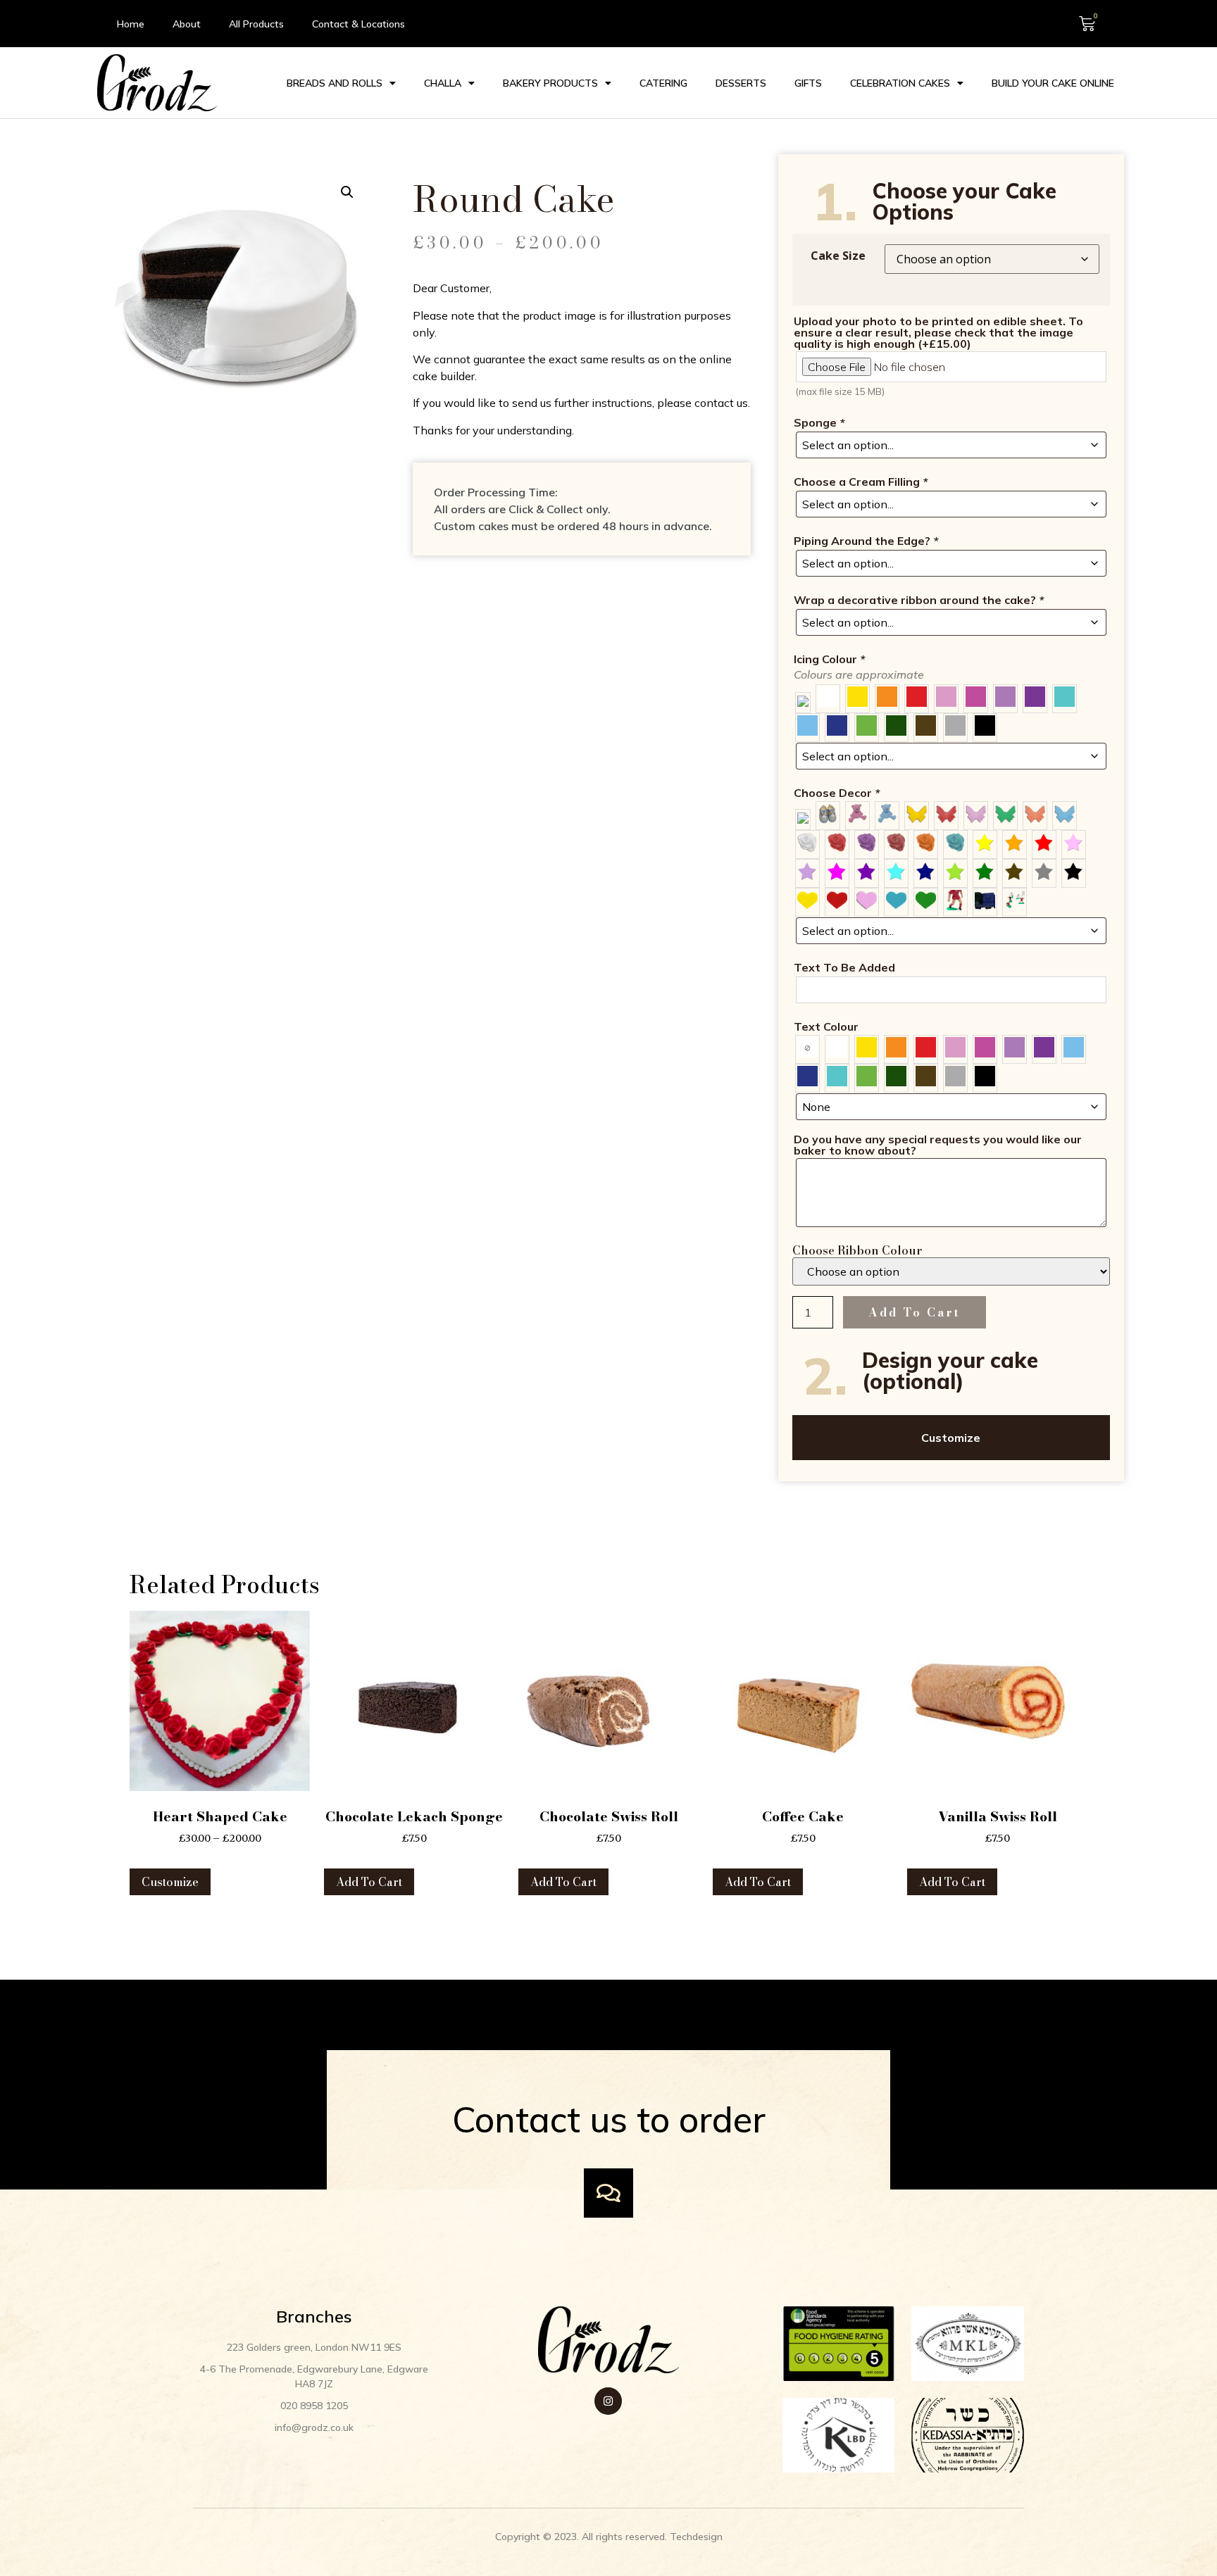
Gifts (808, 83)
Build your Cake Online (1053, 83)
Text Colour (826, 1026)
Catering (663, 83)
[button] (347, 192)
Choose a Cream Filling (861, 482)
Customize (951, 1438)
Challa (443, 83)
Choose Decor (837, 793)
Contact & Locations (358, 24)
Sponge (819, 422)
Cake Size (838, 256)
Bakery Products (550, 83)
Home (131, 24)
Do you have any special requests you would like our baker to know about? (938, 1145)
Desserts (741, 83)
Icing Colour (829, 659)
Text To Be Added (844, 967)
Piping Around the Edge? (866, 541)
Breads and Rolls (335, 83)
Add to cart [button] (369, 1882)
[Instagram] (608, 2401)
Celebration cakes (900, 83)
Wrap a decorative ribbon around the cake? (919, 600)
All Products (256, 24)
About (187, 24)
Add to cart (915, 1312)
